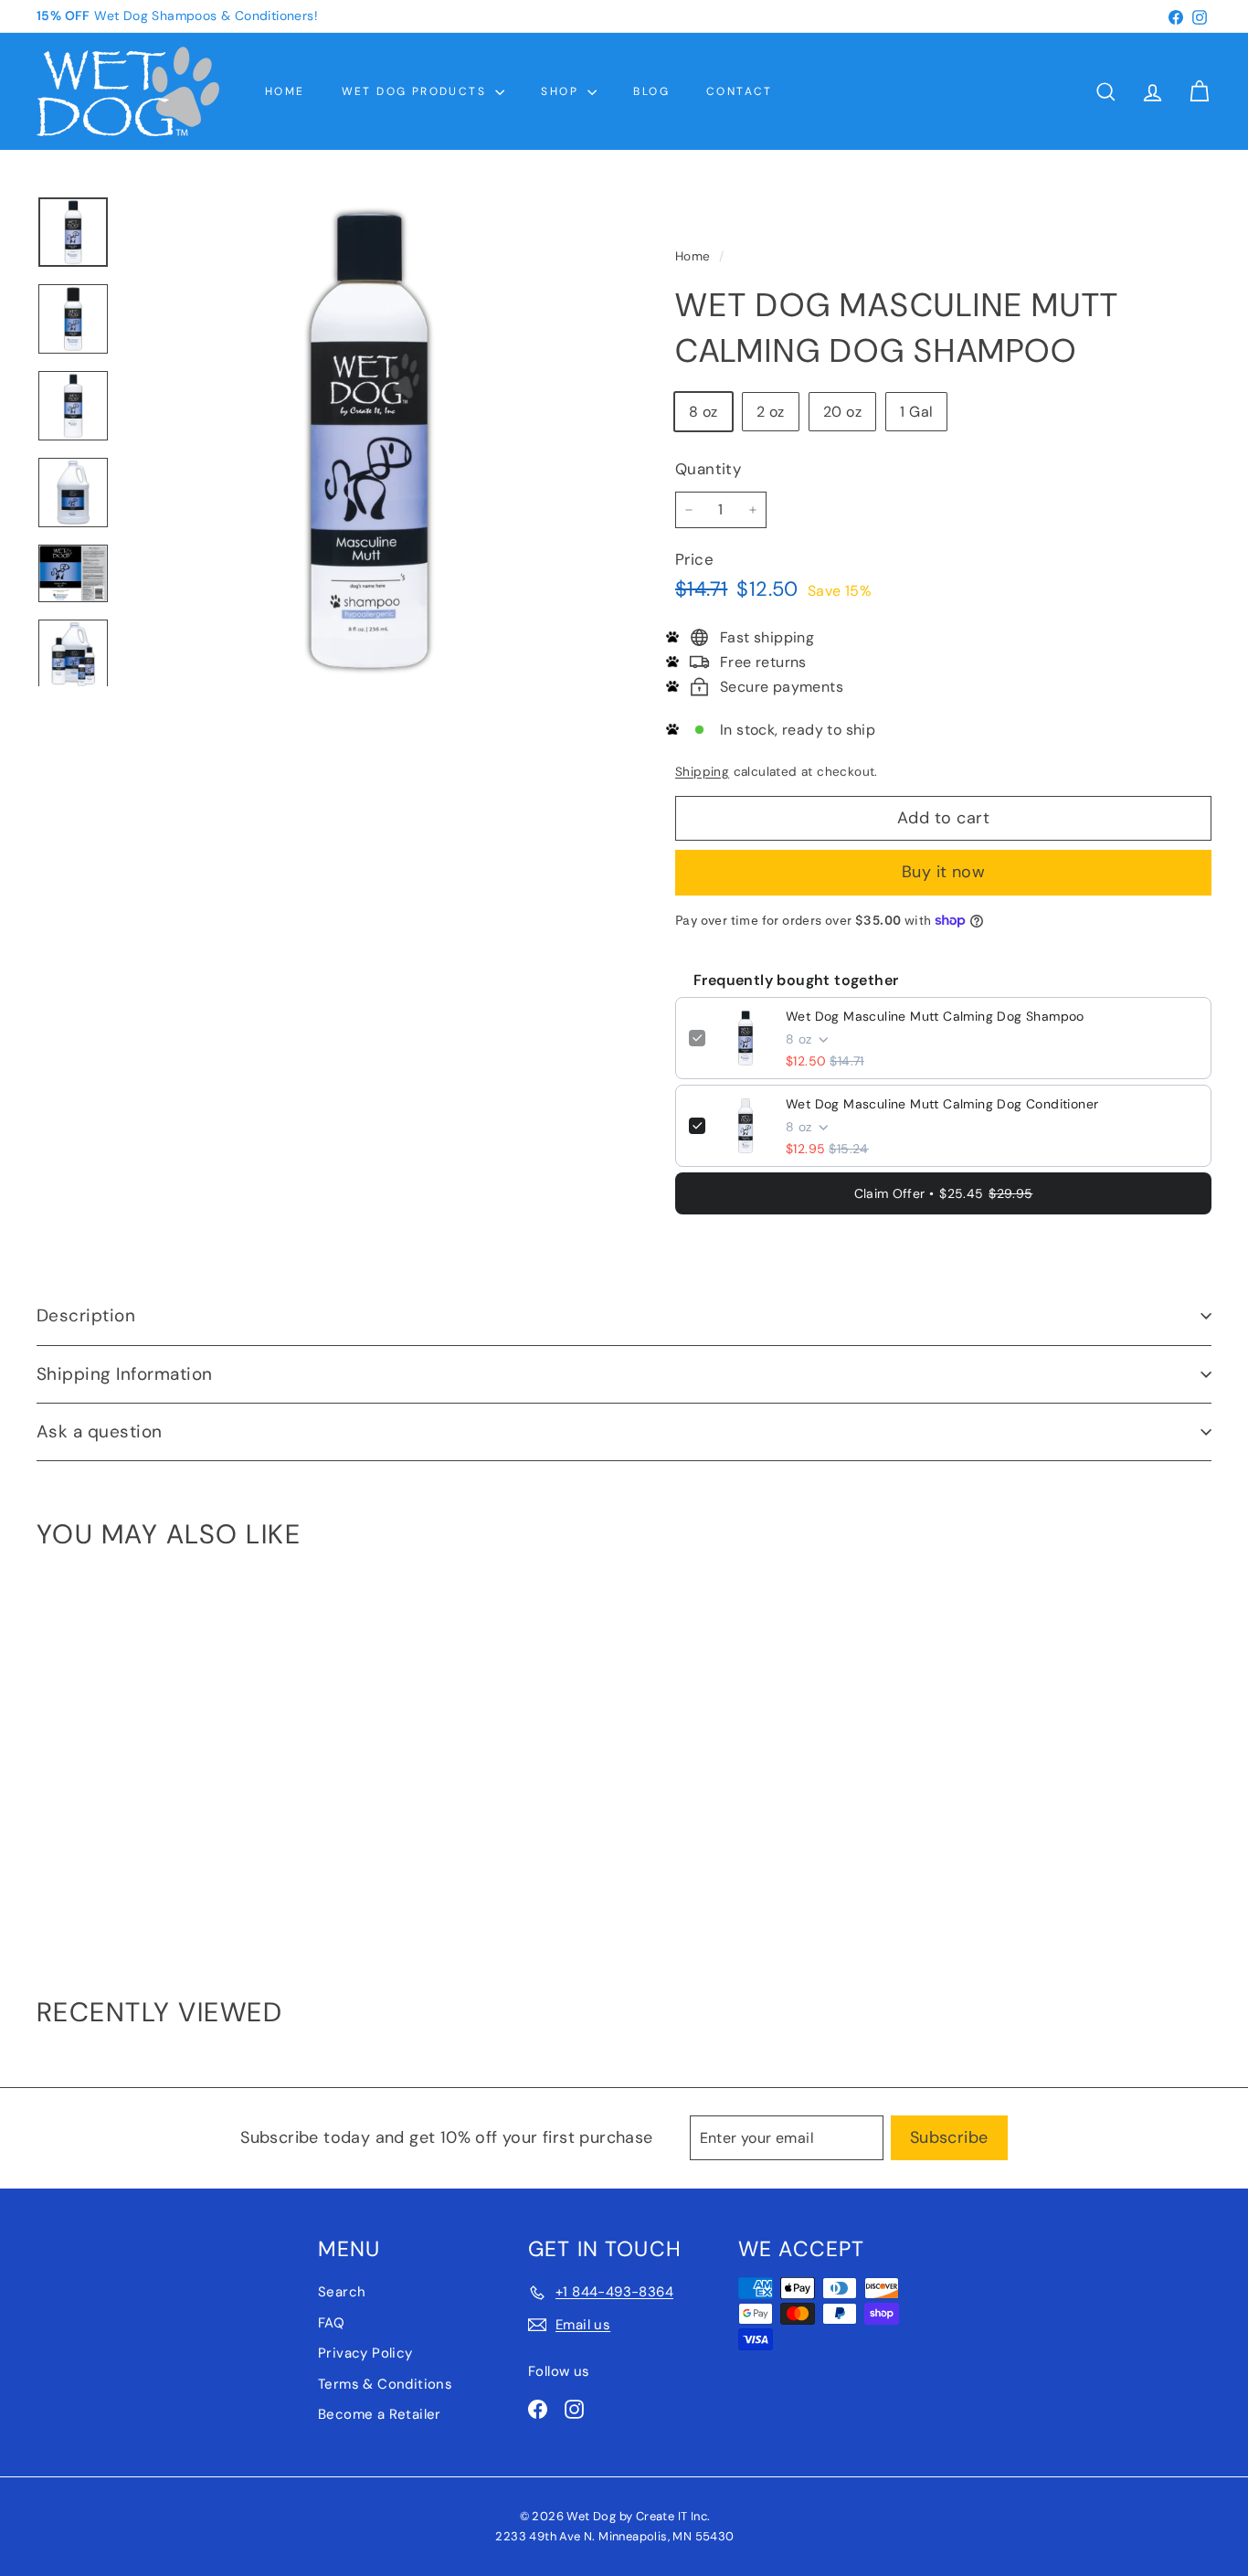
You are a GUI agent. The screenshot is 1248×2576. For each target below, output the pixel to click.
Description (86, 1315)
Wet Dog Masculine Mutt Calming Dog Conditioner (942, 1104)
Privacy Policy (365, 2353)
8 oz (703, 412)
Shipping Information (125, 1374)
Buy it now (944, 872)
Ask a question (100, 1431)
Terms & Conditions (385, 2384)
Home (285, 91)
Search (342, 2292)
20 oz (842, 412)
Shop (562, 91)
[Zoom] (369, 441)
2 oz (771, 412)
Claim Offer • (944, 1193)
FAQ (331, 2323)
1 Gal (916, 412)
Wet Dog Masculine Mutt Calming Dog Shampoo (935, 1016)
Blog (651, 91)
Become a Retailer (380, 2414)
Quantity (708, 469)
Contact (740, 91)
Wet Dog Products (417, 91)
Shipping (702, 772)
